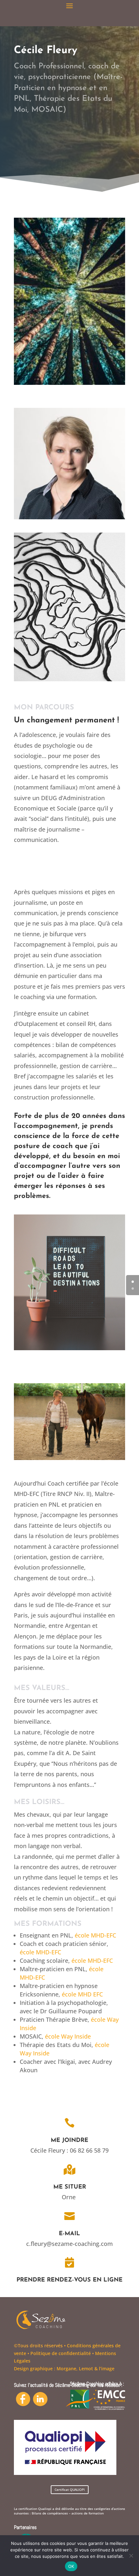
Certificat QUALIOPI (70, 2490)
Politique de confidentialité (61, 2353)
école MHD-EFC (92, 1961)
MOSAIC (31, 2036)
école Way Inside (68, 2036)
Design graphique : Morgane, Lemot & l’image (64, 2369)
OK (71, 2566)
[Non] (131, 2556)
